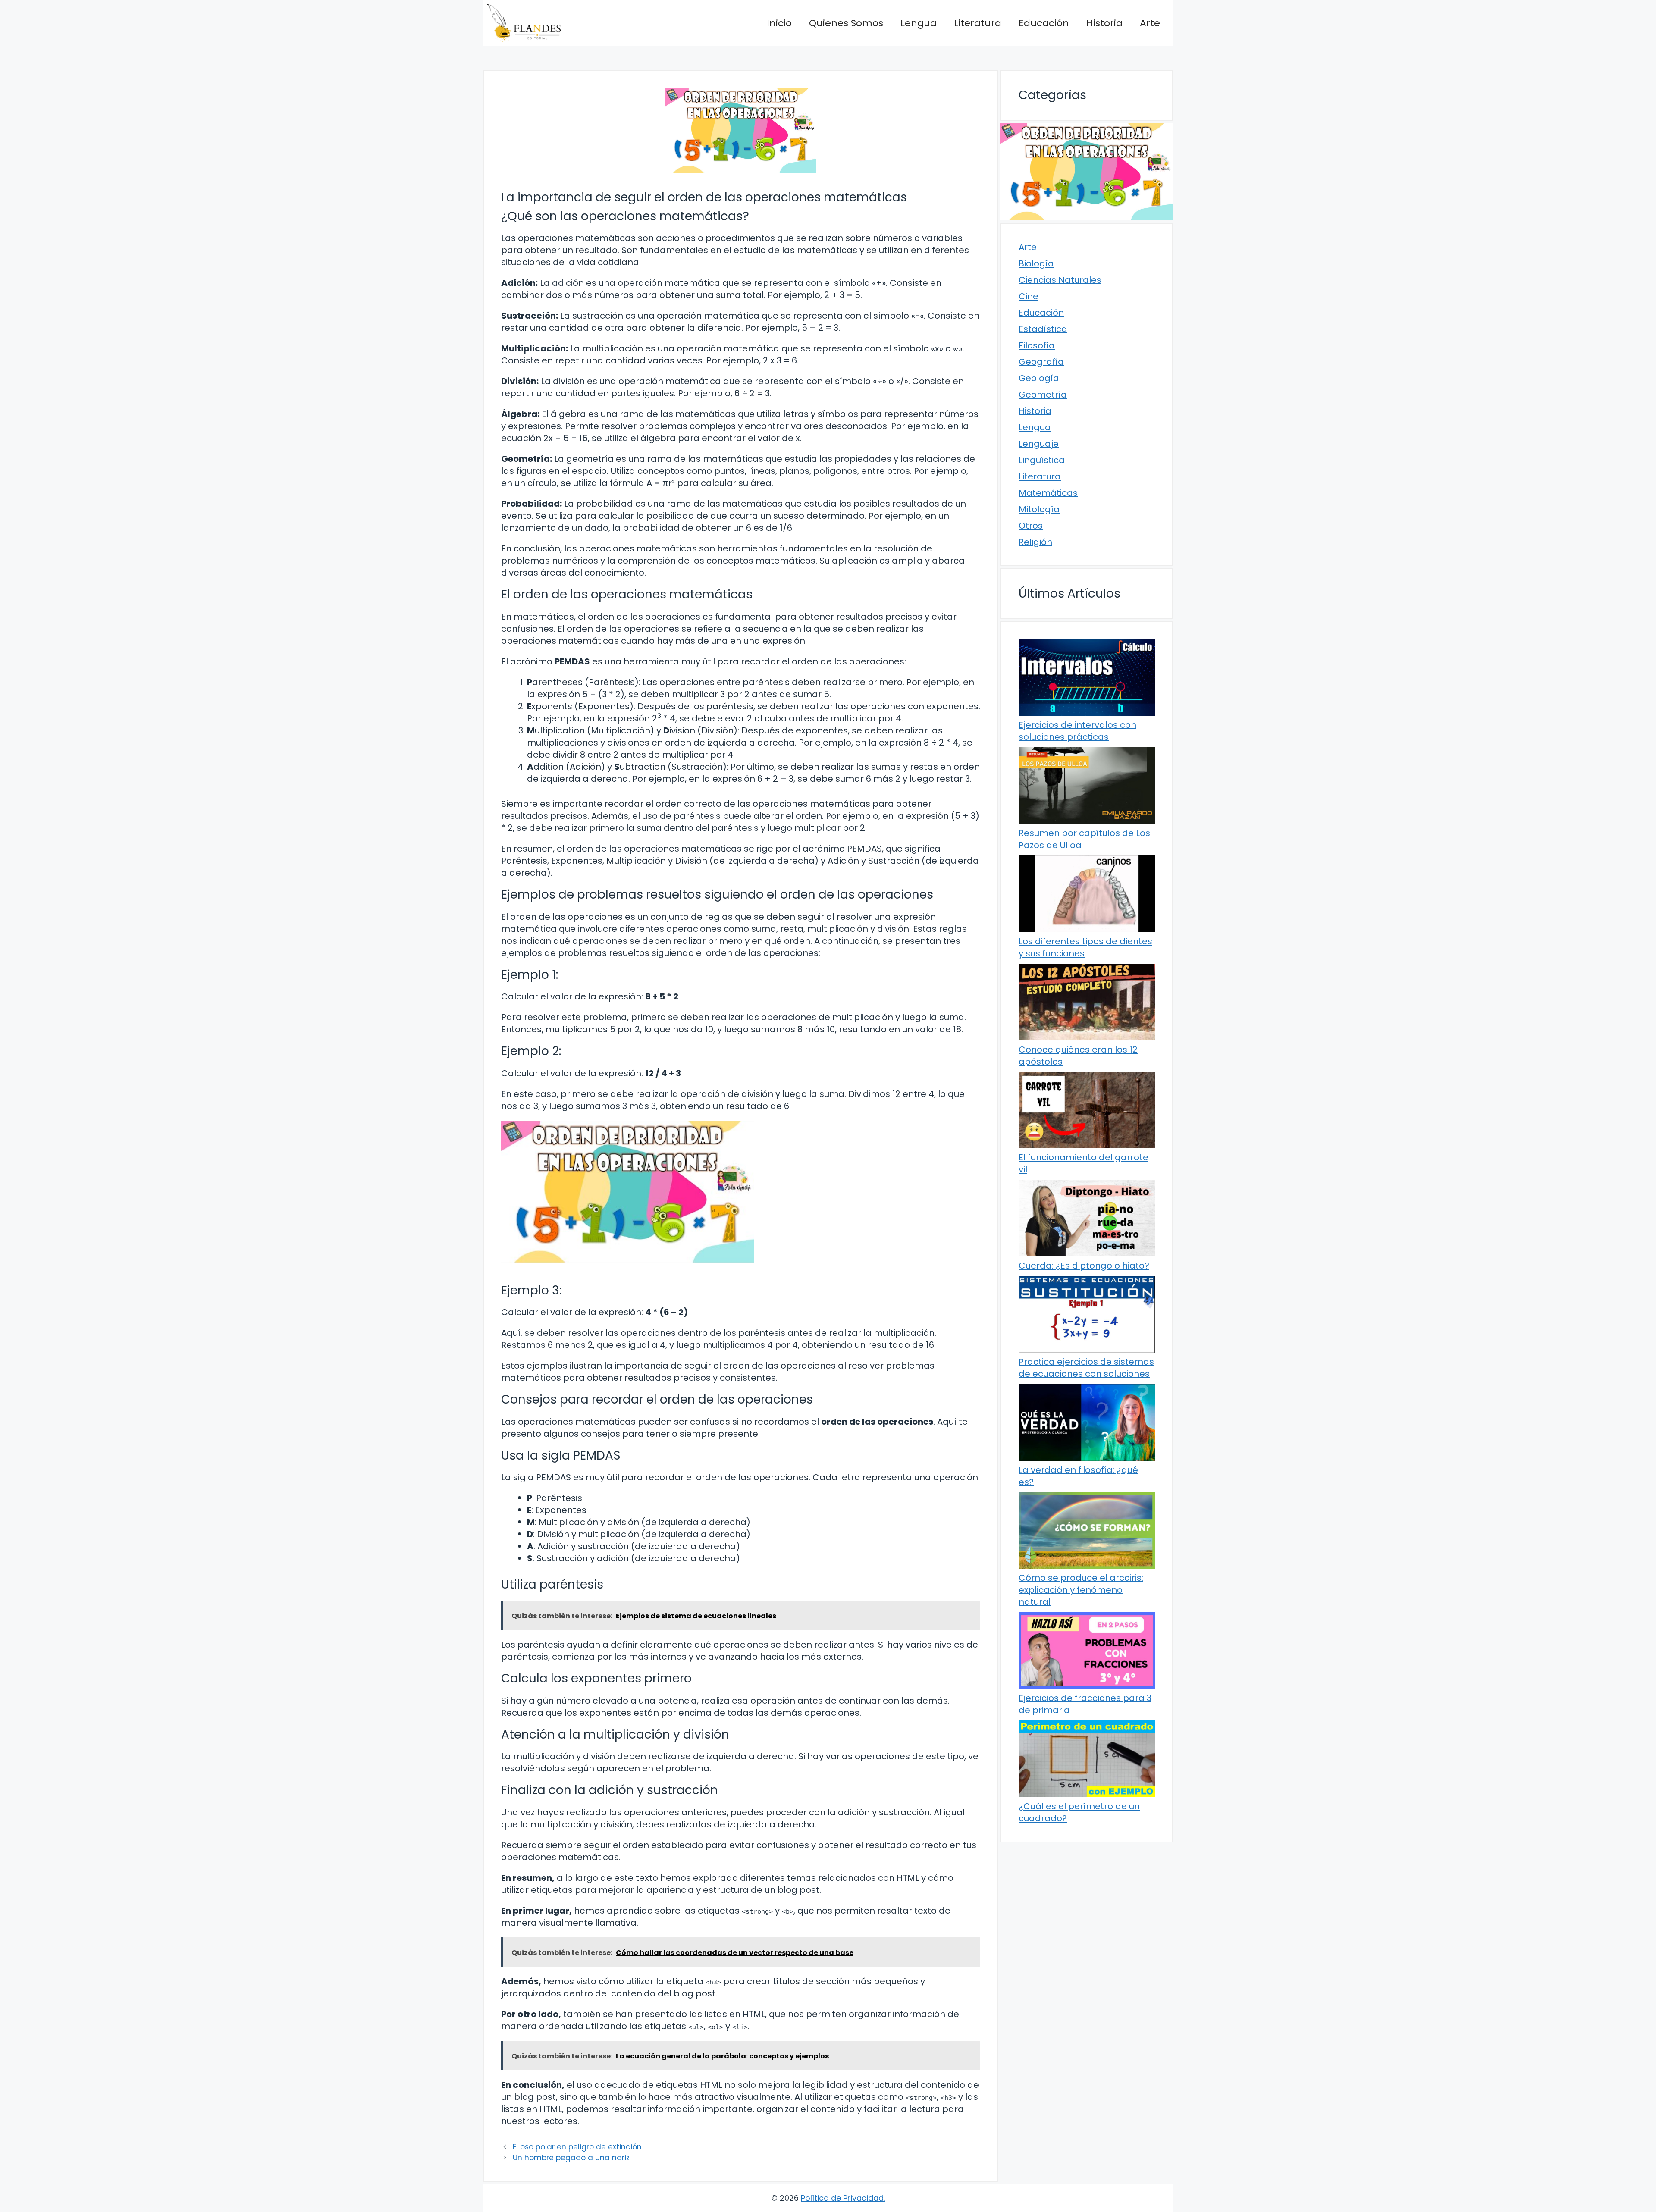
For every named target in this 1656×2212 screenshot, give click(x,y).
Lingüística (1042, 460)
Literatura (978, 23)
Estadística (1043, 329)
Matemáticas (1048, 493)
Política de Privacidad (842, 2198)
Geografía (1041, 362)
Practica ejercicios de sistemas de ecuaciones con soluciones (1086, 1368)
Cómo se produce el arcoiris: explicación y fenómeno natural (1081, 1590)
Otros (1031, 526)
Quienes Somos (846, 23)
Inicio (779, 23)
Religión (1035, 542)
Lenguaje (1039, 444)
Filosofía (1037, 345)
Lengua (919, 23)
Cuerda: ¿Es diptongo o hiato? (1084, 1266)
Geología (1039, 378)
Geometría (1043, 395)
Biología (1036, 263)
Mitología (1039, 509)
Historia (1104, 23)
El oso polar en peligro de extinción (577, 2147)
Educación (1044, 23)
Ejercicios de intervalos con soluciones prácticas (1077, 731)
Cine (1029, 296)
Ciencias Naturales (1060, 280)
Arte (1150, 23)
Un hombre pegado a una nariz (571, 2158)
